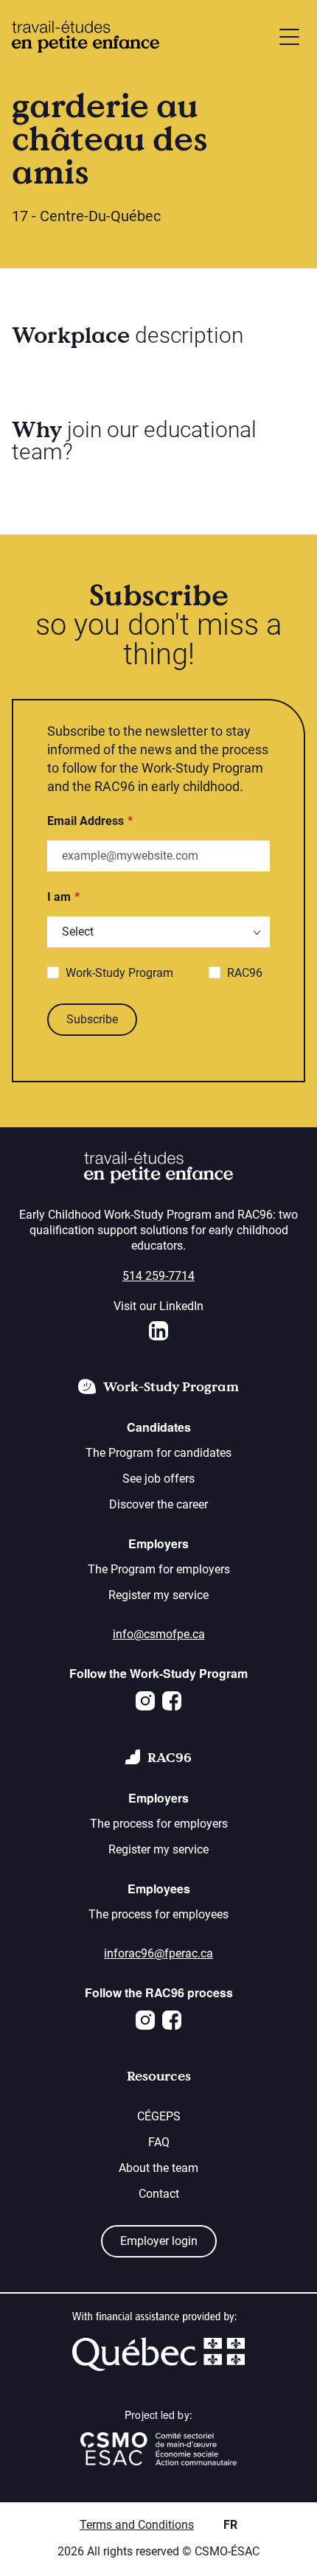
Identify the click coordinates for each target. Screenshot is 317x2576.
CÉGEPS (159, 2116)
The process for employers (159, 1824)
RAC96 (245, 973)
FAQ (159, 2142)
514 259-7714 (158, 1276)
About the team (158, 2168)
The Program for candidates (158, 1453)
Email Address (86, 821)
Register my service (158, 1595)
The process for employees (158, 1914)
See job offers (158, 1479)
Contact (159, 2194)
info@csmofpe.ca (159, 1634)
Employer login (159, 2241)
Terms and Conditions (137, 2525)
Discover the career (158, 1504)
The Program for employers (159, 1569)
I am (59, 897)
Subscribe (92, 1019)
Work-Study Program (119, 973)
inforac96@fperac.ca (158, 1953)
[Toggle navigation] (289, 37)
